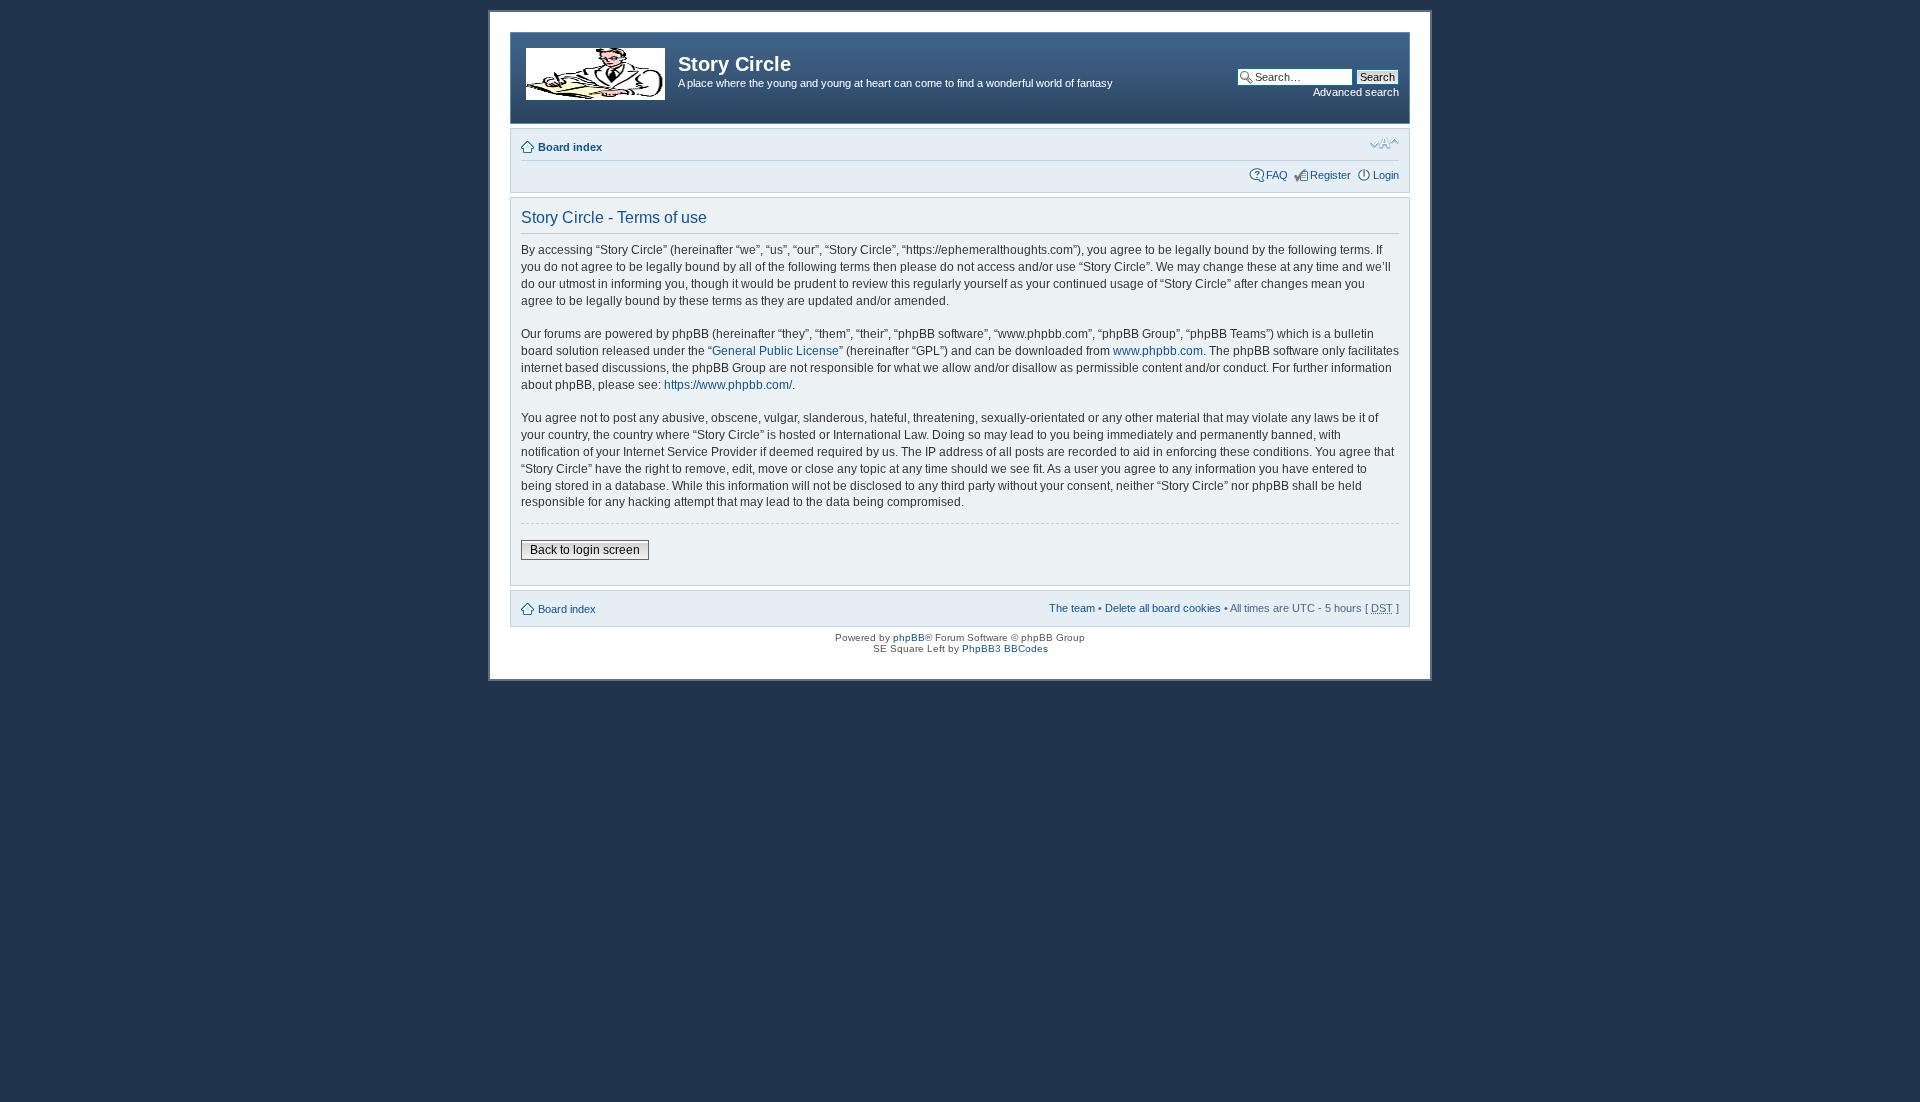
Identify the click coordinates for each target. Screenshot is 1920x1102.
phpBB (909, 637)
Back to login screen (585, 550)
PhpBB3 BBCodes (1005, 648)
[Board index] (597, 70)
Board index (570, 147)
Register (1330, 175)
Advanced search (1356, 92)
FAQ (1277, 175)
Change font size (1384, 143)
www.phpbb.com (1158, 351)
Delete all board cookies (1163, 608)
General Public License (775, 351)
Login (1386, 175)
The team (1072, 608)
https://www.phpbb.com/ (728, 385)
